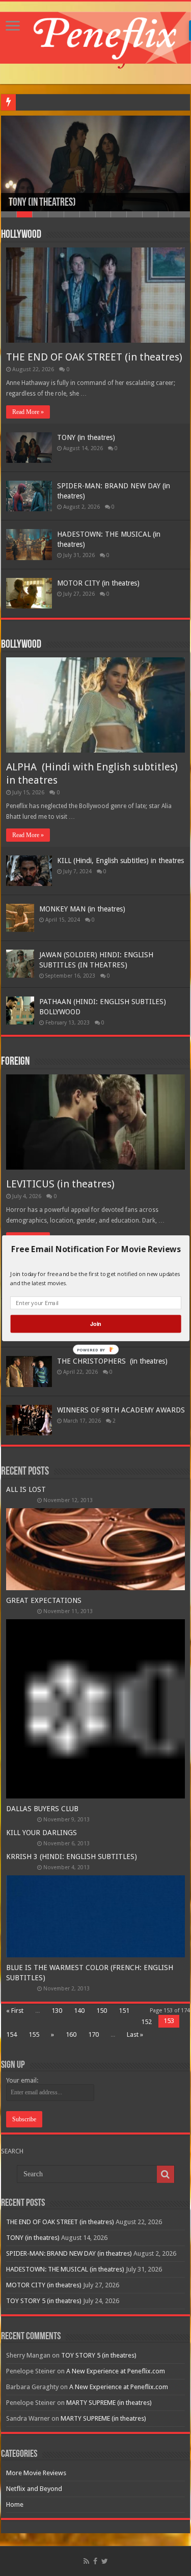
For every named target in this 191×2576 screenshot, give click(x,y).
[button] (95, 1249)
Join (95, 1323)
